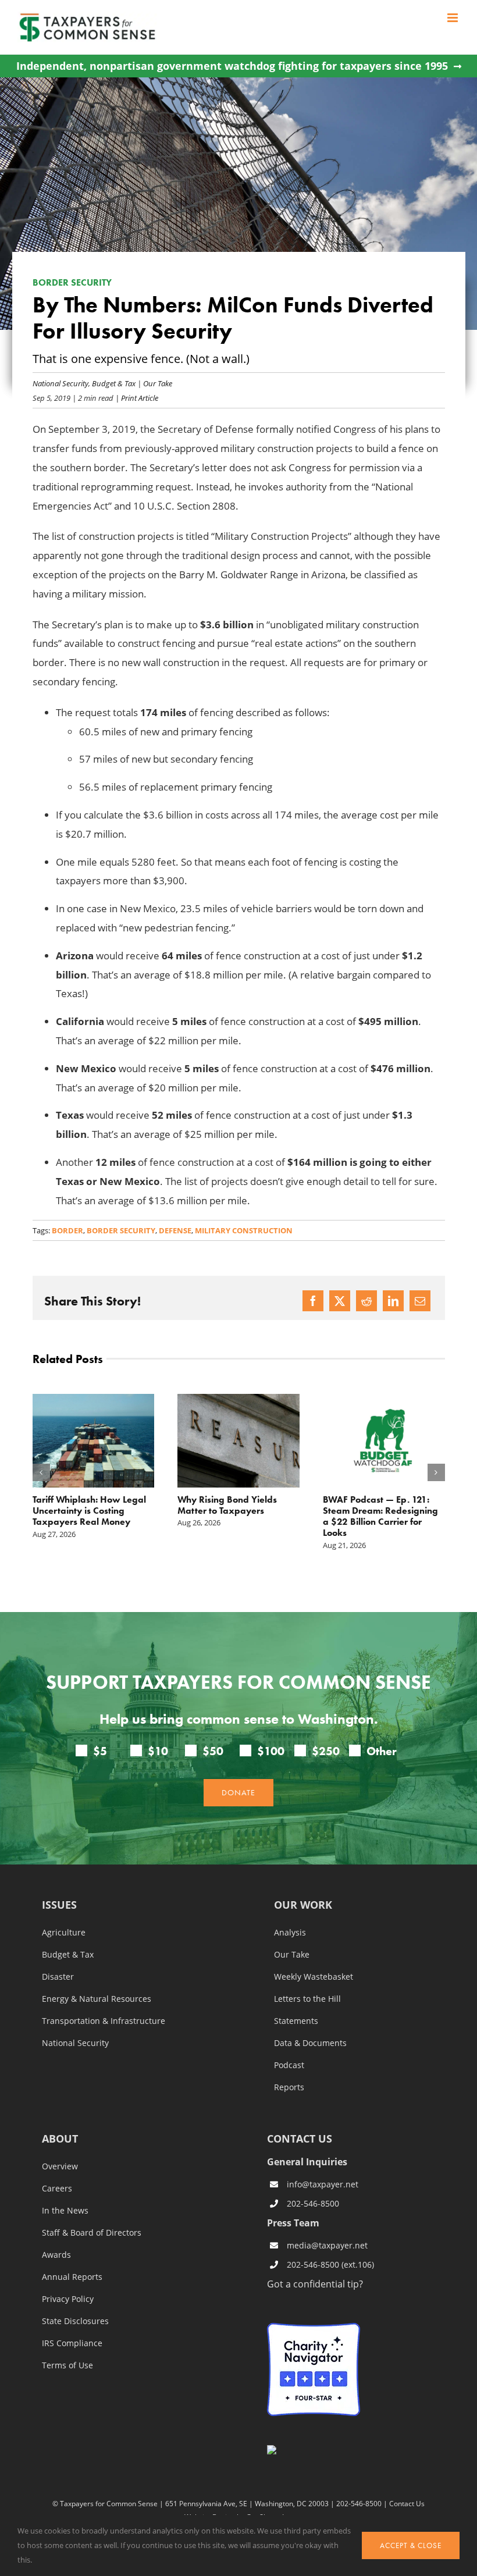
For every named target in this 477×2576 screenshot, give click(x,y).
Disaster (58, 1977)
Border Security (121, 1230)
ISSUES (59, 1906)
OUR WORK (303, 1906)
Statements (296, 2021)
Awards (56, 2255)
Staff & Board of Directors (92, 2233)
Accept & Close (411, 2545)
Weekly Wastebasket (314, 1977)
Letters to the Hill (307, 1999)
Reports (289, 2087)
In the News (65, 2211)
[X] (340, 1301)
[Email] (420, 1301)
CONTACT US (300, 2139)
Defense (175, 1230)
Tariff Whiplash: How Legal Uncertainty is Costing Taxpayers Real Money (89, 1511)
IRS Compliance (72, 2343)
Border (67, 1230)
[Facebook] (313, 1301)
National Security (60, 383)
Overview (60, 2166)
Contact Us (407, 2503)
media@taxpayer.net (327, 2245)
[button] (41, 1472)
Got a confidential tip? (315, 2284)
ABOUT (60, 2139)
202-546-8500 (313, 2203)
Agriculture (64, 1933)
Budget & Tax (114, 383)
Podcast (289, 2065)
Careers (57, 2189)
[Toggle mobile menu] (453, 18)
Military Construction (244, 1230)
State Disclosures (75, 2321)
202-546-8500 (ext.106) (330, 2264)
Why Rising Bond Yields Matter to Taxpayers (227, 1505)
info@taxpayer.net (323, 2184)
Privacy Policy (68, 2299)
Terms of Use (67, 2365)
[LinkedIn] (393, 1301)
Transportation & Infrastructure (104, 2021)
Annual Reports (72, 2277)
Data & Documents (310, 2043)
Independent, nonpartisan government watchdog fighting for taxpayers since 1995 (232, 66)
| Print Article (136, 398)
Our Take (158, 383)
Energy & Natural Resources (97, 1999)
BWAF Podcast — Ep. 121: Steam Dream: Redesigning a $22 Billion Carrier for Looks (380, 1516)
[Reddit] (366, 1301)
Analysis (290, 1933)
